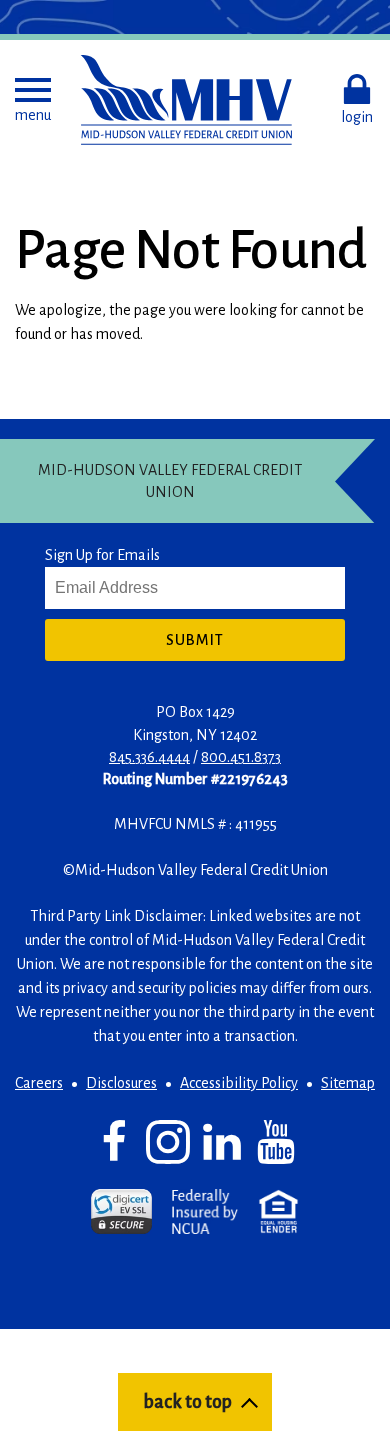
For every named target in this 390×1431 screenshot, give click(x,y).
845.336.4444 (149, 757)
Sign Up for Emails (102, 555)
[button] (33, 100)
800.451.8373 (241, 757)
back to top (187, 1402)
